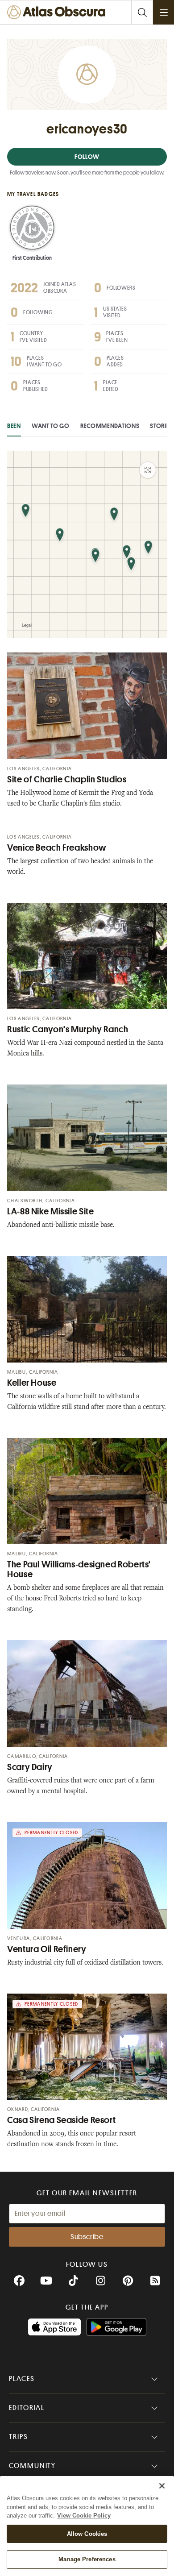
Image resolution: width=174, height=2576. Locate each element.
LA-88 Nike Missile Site (51, 1211)
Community (32, 2466)
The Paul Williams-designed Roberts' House (79, 1569)
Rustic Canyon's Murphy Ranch (68, 1029)
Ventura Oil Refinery (47, 1949)
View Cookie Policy (84, 2516)
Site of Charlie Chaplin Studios (67, 779)
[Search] (142, 12)
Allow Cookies (87, 2534)
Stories (161, 426)
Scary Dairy (30, 1767)
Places (22, 2379)
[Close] (162, 2486)
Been (14, 426)
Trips (19, 2437)
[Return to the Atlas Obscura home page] (58, 12)
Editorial (27, 2408)
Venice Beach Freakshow (57, 848)
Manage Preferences (87, 2559)
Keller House (32, 1383)
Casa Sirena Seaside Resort (61, 2120)
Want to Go (51, 426)
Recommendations (110, 426)
